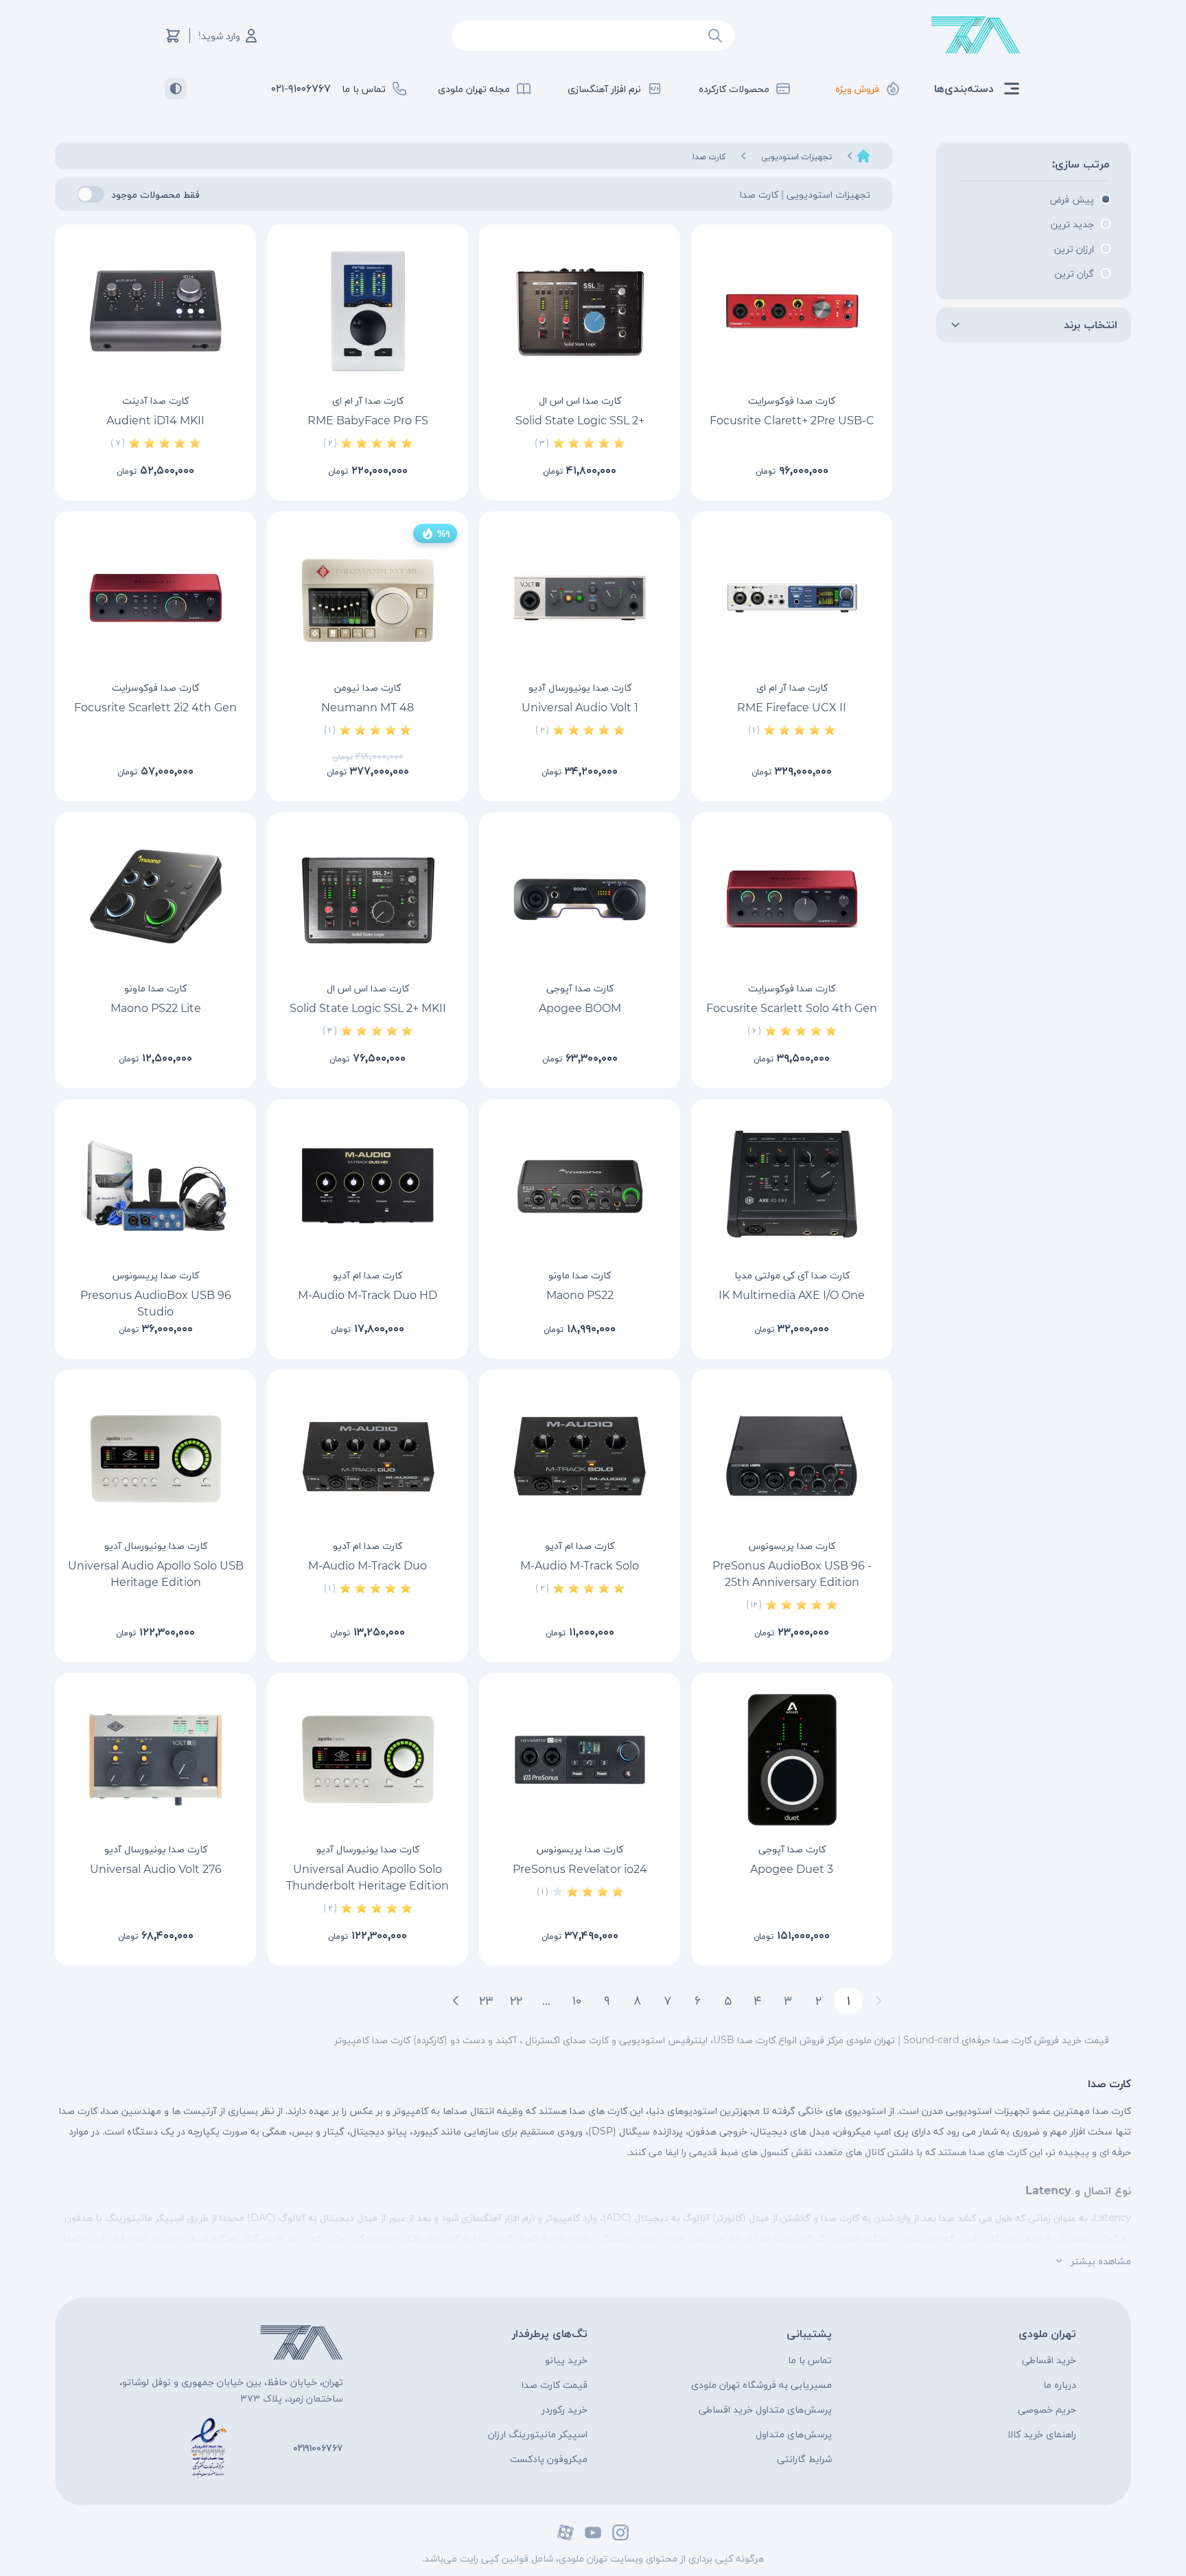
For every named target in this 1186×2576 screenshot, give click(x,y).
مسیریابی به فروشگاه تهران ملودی (761, 2384)
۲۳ (486, 2001)
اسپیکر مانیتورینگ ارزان (538, 2434)
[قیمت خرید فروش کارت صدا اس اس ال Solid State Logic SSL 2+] (580, 311)
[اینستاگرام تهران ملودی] (620, 2532)
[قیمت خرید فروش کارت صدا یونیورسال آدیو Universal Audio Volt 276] (155, 1760)
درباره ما (1060, 2384)
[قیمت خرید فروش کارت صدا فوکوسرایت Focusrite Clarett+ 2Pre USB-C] (792, 311)
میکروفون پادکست (549, 2459)
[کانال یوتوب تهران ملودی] (593, 2532)
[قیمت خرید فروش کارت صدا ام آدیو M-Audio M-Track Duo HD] (368, 1186)
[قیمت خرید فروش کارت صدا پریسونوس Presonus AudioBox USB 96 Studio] (155, 1186)
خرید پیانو (566, 2360)
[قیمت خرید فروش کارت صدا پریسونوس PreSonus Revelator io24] (580, 1760)
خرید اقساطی (1049, 2360)
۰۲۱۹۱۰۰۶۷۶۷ (318, 2448)
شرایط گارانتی (804, 2459)
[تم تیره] (176, 89)
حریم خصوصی (1047, 2409)
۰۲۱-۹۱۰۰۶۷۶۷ (301, 88)
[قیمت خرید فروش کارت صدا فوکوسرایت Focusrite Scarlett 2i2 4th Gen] (155, 598)
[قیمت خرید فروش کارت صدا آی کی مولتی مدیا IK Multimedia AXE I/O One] (792, 1186)
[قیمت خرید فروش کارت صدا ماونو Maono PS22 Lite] (155, 899)
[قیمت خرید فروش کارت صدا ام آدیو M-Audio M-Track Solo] (580, 1456)
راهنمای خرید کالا (1042, 2434)
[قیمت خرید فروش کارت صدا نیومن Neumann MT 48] (368, 598)
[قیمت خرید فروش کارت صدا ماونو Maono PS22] (580, 1186)
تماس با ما (810, 2360)
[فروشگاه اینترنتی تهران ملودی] (976, 35)
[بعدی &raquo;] (456, 2001)
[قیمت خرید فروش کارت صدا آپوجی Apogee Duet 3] (792, 1760)
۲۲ (516, 2001)
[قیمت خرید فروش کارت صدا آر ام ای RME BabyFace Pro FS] (368, 311)
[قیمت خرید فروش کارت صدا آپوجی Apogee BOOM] (580, 899)
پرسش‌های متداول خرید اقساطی (765, 2409)
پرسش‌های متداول (794, 2434)
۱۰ (577, 2001)
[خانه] (863, 156)
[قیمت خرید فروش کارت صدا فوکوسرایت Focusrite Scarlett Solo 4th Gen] (792, 899)
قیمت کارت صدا (555, 2384)
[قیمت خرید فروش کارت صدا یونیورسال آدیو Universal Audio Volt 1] (580, 598)
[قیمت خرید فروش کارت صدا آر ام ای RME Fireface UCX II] (792, 598)
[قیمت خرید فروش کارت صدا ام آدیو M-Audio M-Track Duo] (368, 1456)
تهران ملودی (1047, 2333)
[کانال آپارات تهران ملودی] (566, 2532)
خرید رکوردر (565, 2409)
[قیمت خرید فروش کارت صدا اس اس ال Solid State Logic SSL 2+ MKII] (368, 899)
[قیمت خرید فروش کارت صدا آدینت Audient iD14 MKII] (155, 311)
